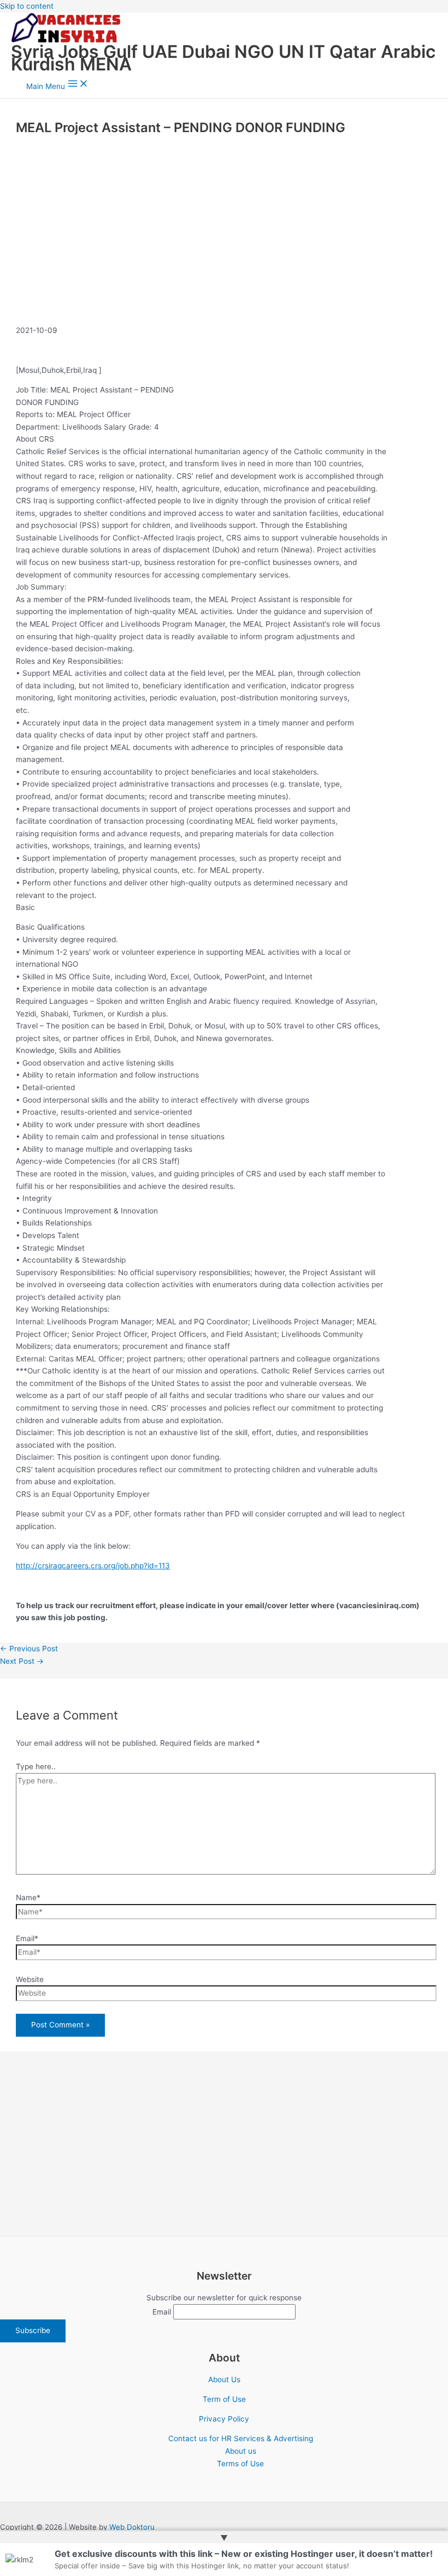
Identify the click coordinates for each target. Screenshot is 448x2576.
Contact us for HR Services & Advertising (241, 2438)
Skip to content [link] (27, 6)
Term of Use (224, 2399)
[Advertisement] (224, 241)
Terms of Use (240, 2464)
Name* (28, 1897)
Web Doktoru (132, 2527)
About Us (224, 2379)
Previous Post (29, 1649)
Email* (27, 1938)
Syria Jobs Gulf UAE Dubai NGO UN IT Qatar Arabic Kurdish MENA (223, 58)
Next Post (22, 1661)
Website (30, 1979)
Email (162, 2312)
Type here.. (36, 1766)
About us (241, 2451)
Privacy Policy (224, 2419)
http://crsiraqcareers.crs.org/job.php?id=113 (93, 1566)
